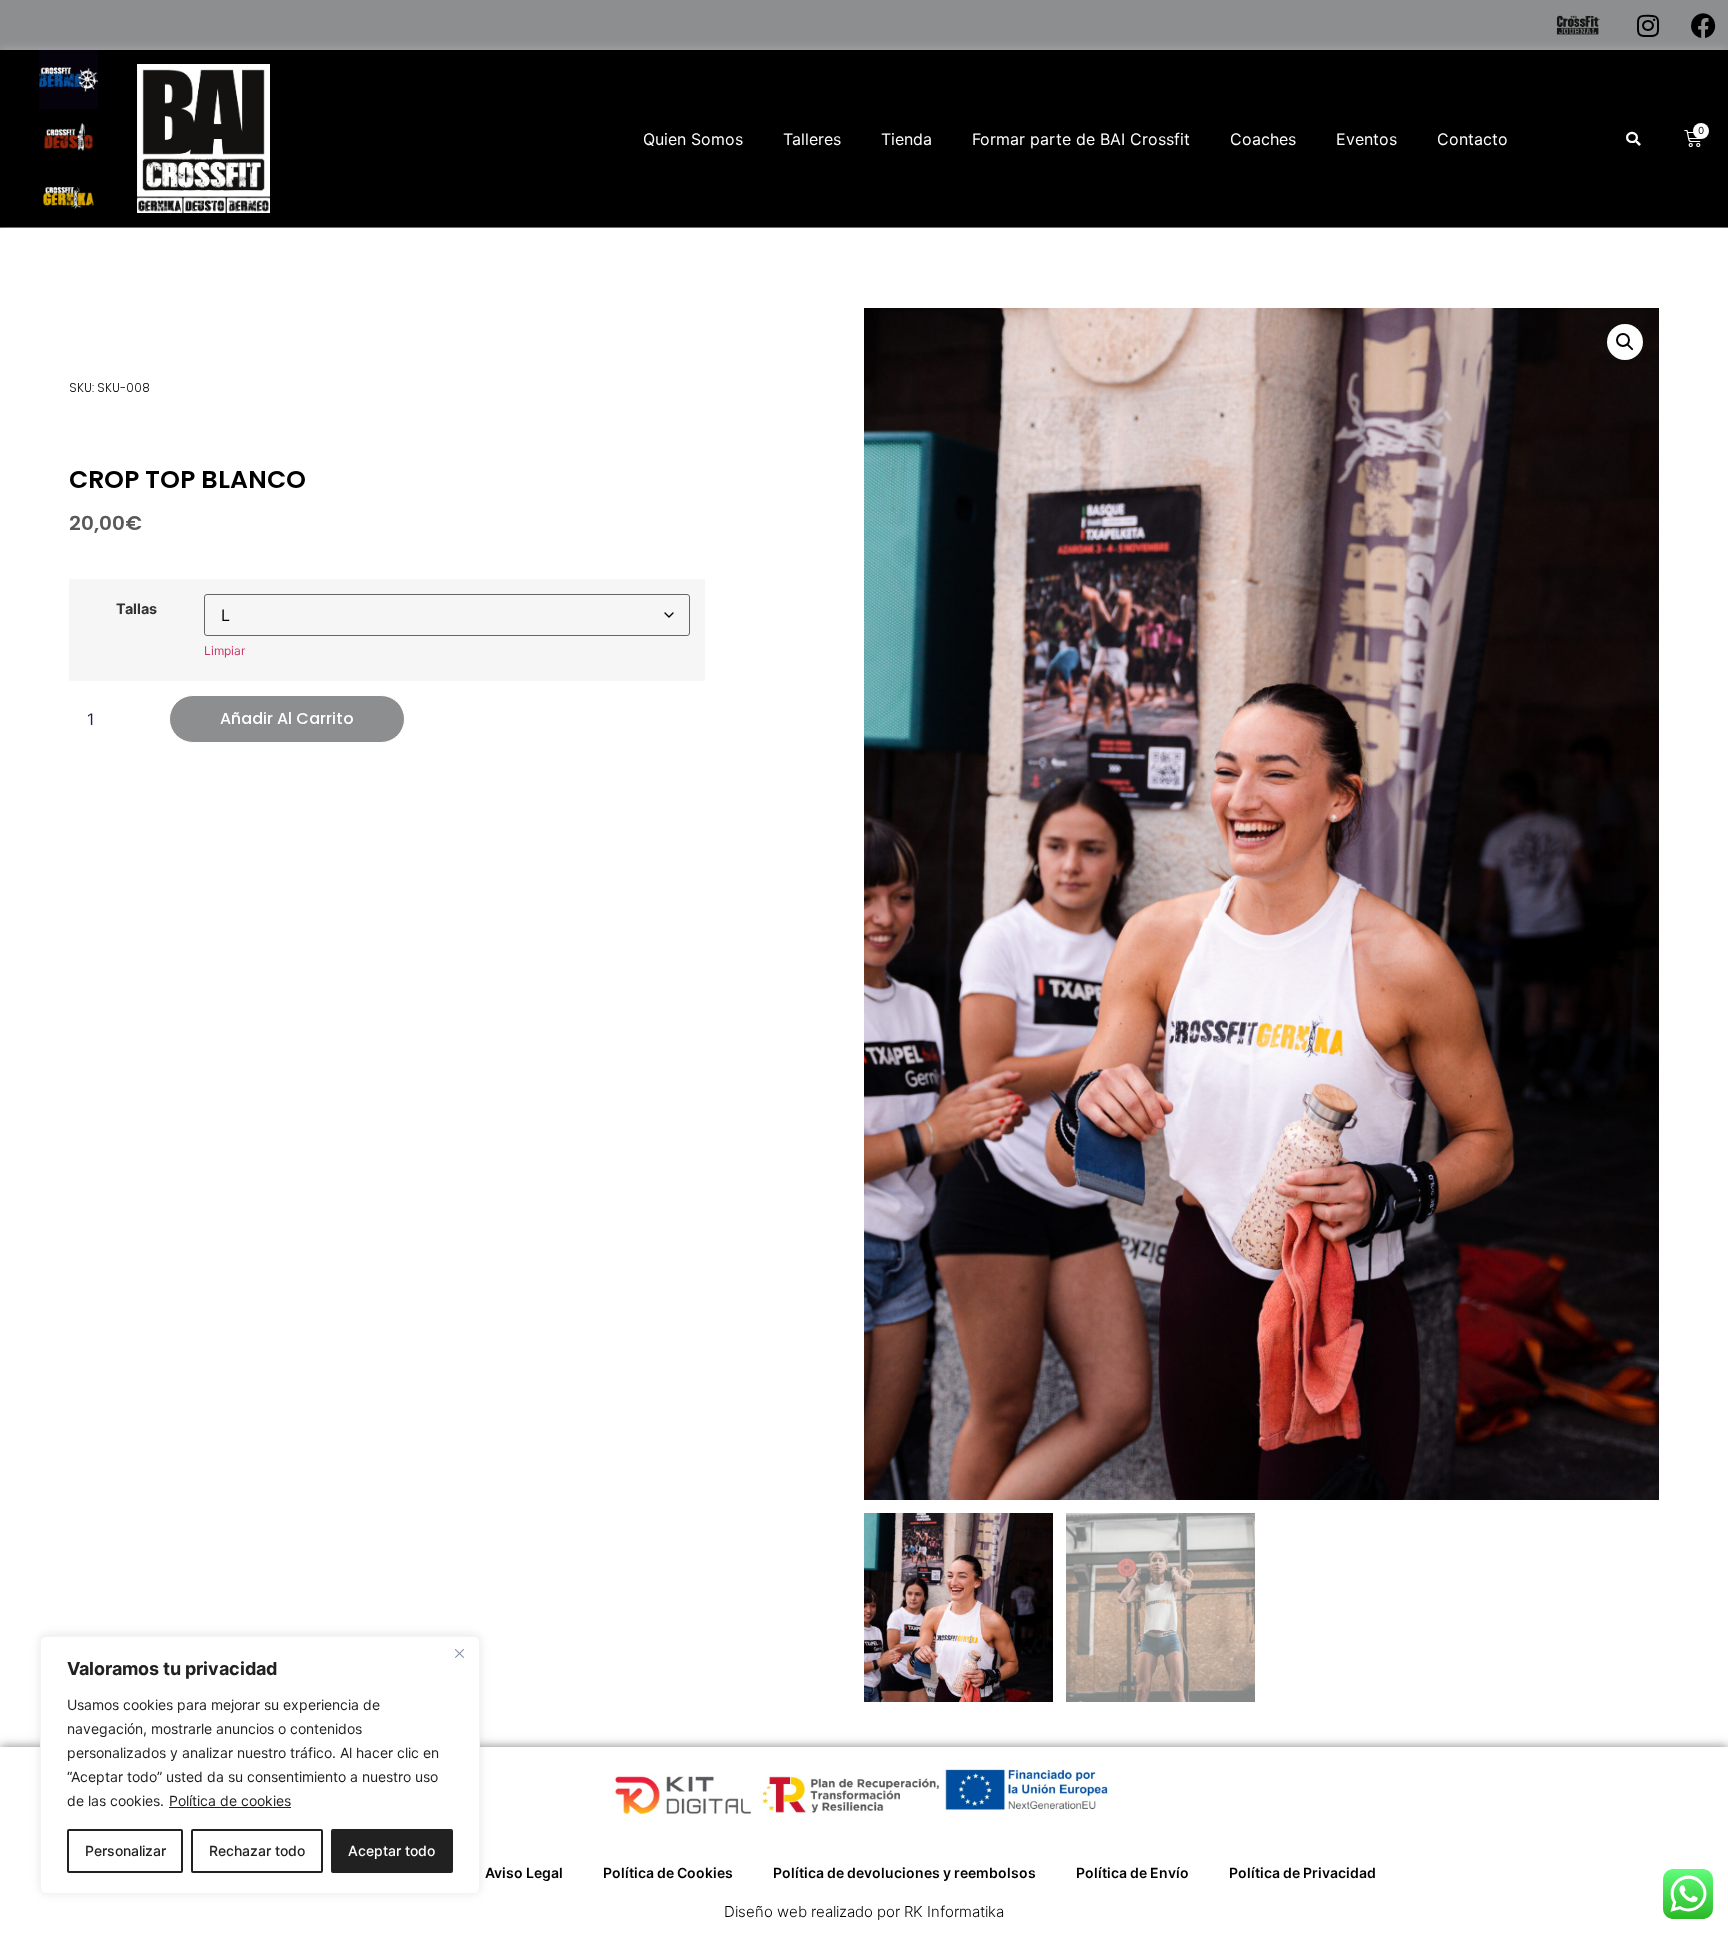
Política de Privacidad (1302, 1872)
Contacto (1472, 139)
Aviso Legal (524, 1872)
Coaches (1263, 139)
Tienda (906, 139)
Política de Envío (1132, 1872)
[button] (1633, 139)
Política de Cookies (668, 1872)
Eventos (1366, 139)
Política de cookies (230, 1800)
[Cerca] (459, 1653)
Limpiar (224, 650)
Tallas (136, 609)
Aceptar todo (391, 1850)
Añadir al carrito (287, 718)
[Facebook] (1703, 25)
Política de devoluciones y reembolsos (904, 1872)
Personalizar (125, 1850)
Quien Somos (693, 139)
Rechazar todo (257, 1850)
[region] (260, 1765)
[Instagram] (1648, 25)
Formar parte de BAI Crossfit (1081, 139)
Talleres (812, 139)
